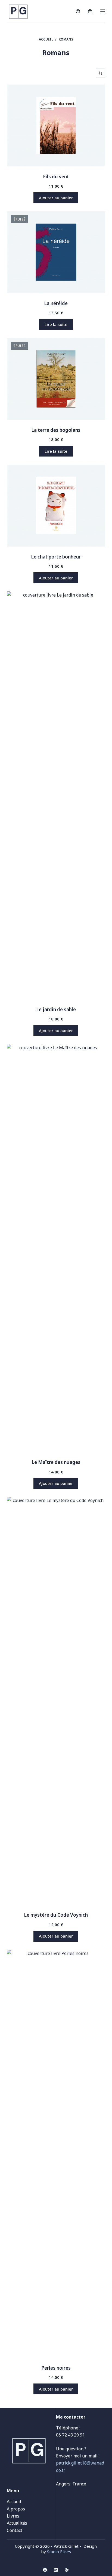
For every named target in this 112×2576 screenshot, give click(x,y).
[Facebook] (45, 2570)
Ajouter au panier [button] (56, 198)
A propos (16, 2509)
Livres (13, 2516)
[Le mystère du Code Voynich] (56, 1701)
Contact (15, 2530)
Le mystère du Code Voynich (56, 1915)
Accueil (14, 2501)
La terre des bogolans (56, 430)
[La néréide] (56, 252)
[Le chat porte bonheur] (56, 506)
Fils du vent (56, 177)
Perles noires (56, 2368)
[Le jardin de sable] (56, 795)
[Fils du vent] (56, 125)
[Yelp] (67, 2570)
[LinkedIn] (56, 2570)
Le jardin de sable (56, 1009)
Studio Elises (59, 2552)
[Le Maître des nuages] (56, 1248)
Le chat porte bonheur (56, 557)
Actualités (17, 2523)
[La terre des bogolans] (56, 379)
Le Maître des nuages (56, 1462)
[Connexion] (78, 11)
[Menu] (103, 11)
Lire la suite (56, 324)
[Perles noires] (56, 2154)
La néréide (56, 303)
